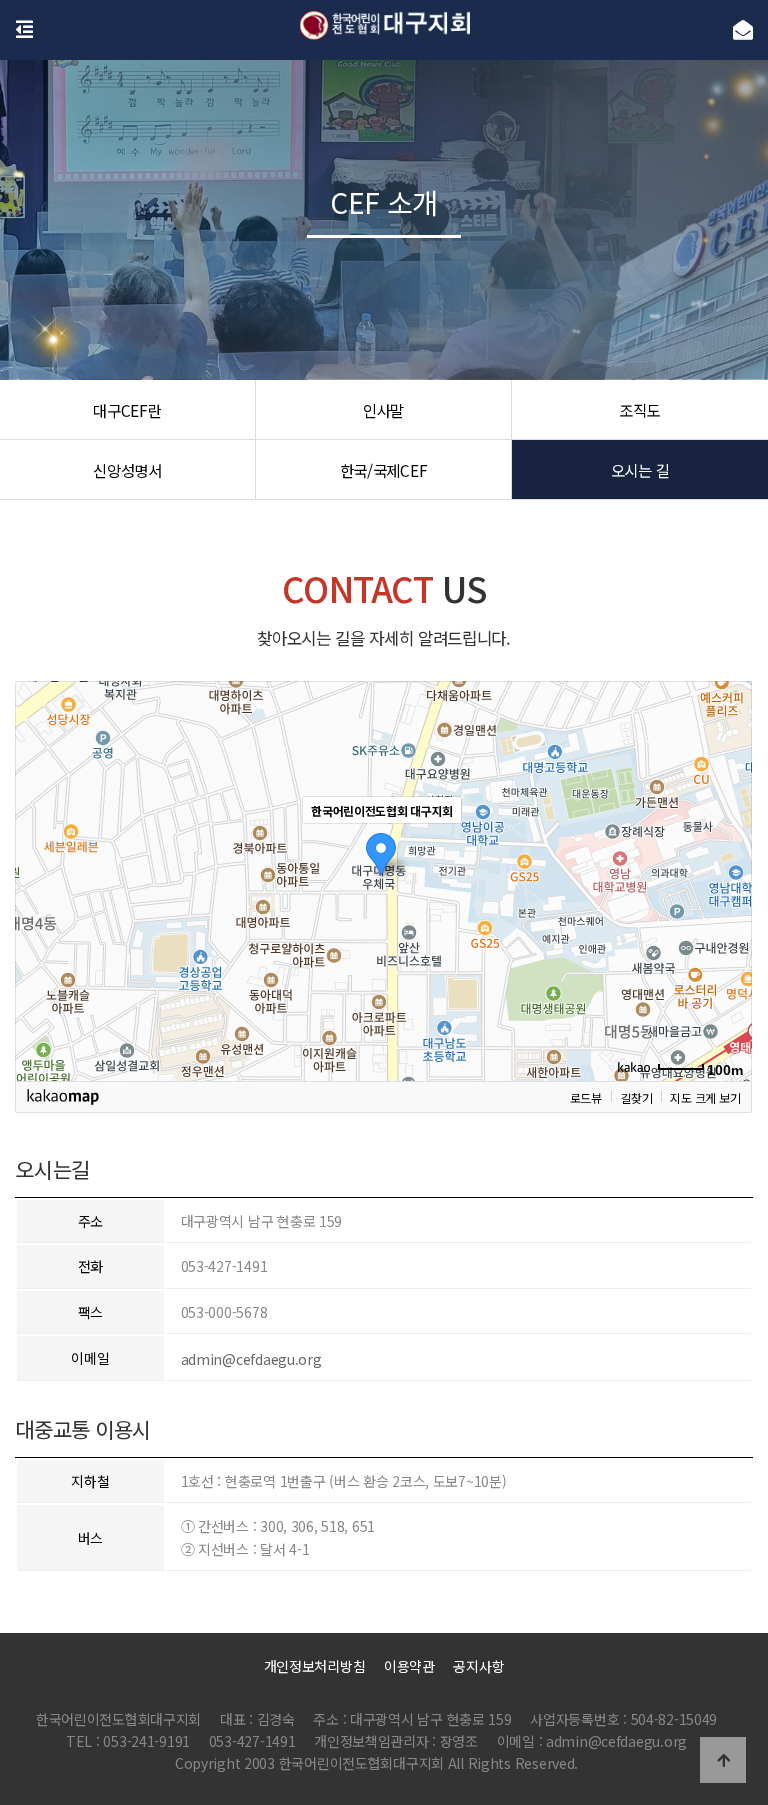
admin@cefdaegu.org (251, 1359)
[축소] (727, 878)
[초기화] (727, 916)
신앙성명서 (127, 470)
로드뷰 (586, 1096)
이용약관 (409, 1666)
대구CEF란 (127, 410)
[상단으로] (723, 1760)
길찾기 (636, 1096)
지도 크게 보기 (705, 1096)
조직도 (639, 410)
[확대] (727, 845)
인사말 (383, 410)
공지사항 (478, 1666)
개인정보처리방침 (315, 1666)
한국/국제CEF (384, 470)
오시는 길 (640, 470)
